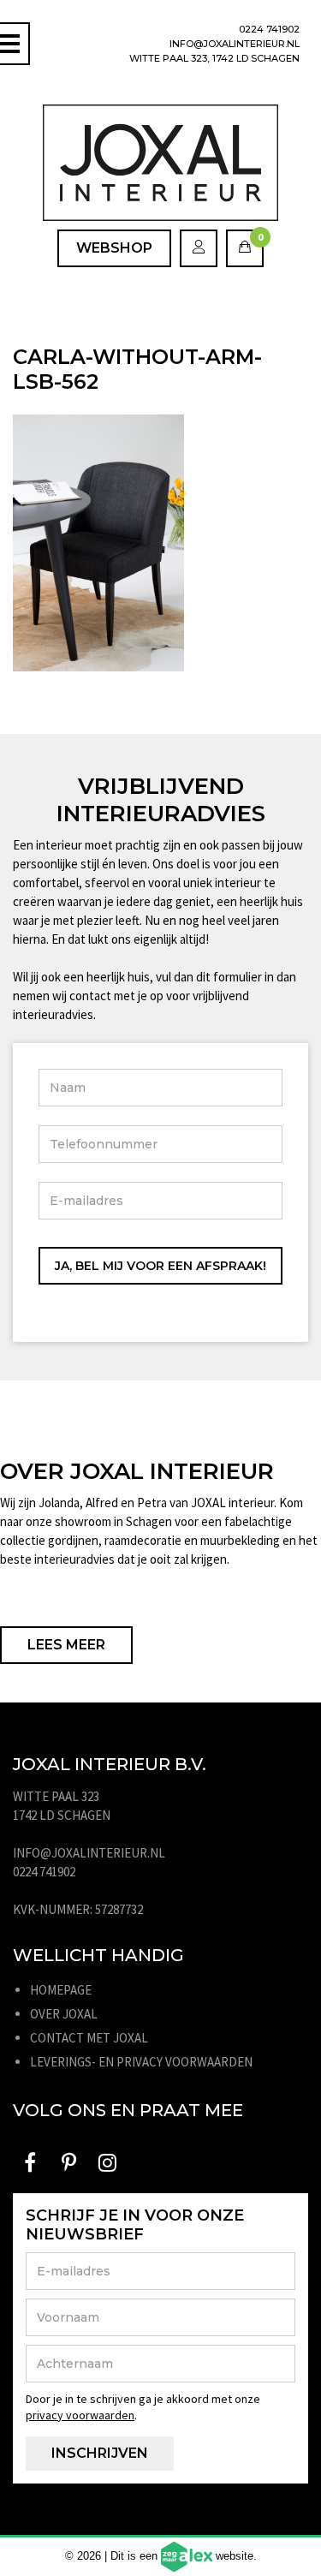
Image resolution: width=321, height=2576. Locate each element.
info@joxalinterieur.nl (235, 44)
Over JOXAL (64, 2014)
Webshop (114, 248)
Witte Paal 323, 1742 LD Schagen (214, 58)
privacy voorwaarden (80, 2415)
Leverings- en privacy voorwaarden (141, 2062)
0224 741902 (269, 29)
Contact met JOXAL (89, 2038)
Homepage (61, 1990)
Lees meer (66, 1645)
